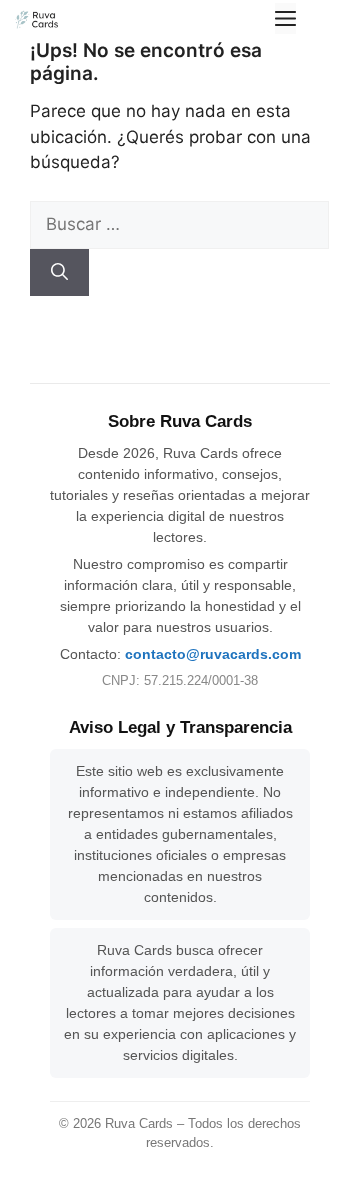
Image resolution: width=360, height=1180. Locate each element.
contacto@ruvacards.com (213, 654)
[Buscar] (59, 273)
